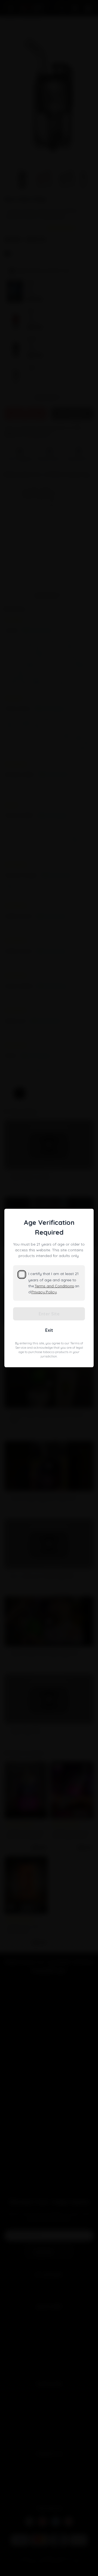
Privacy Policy (44, 1292)
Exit (49, 1330)
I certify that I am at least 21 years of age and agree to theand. (54, 1283)
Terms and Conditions (54, 1286)
